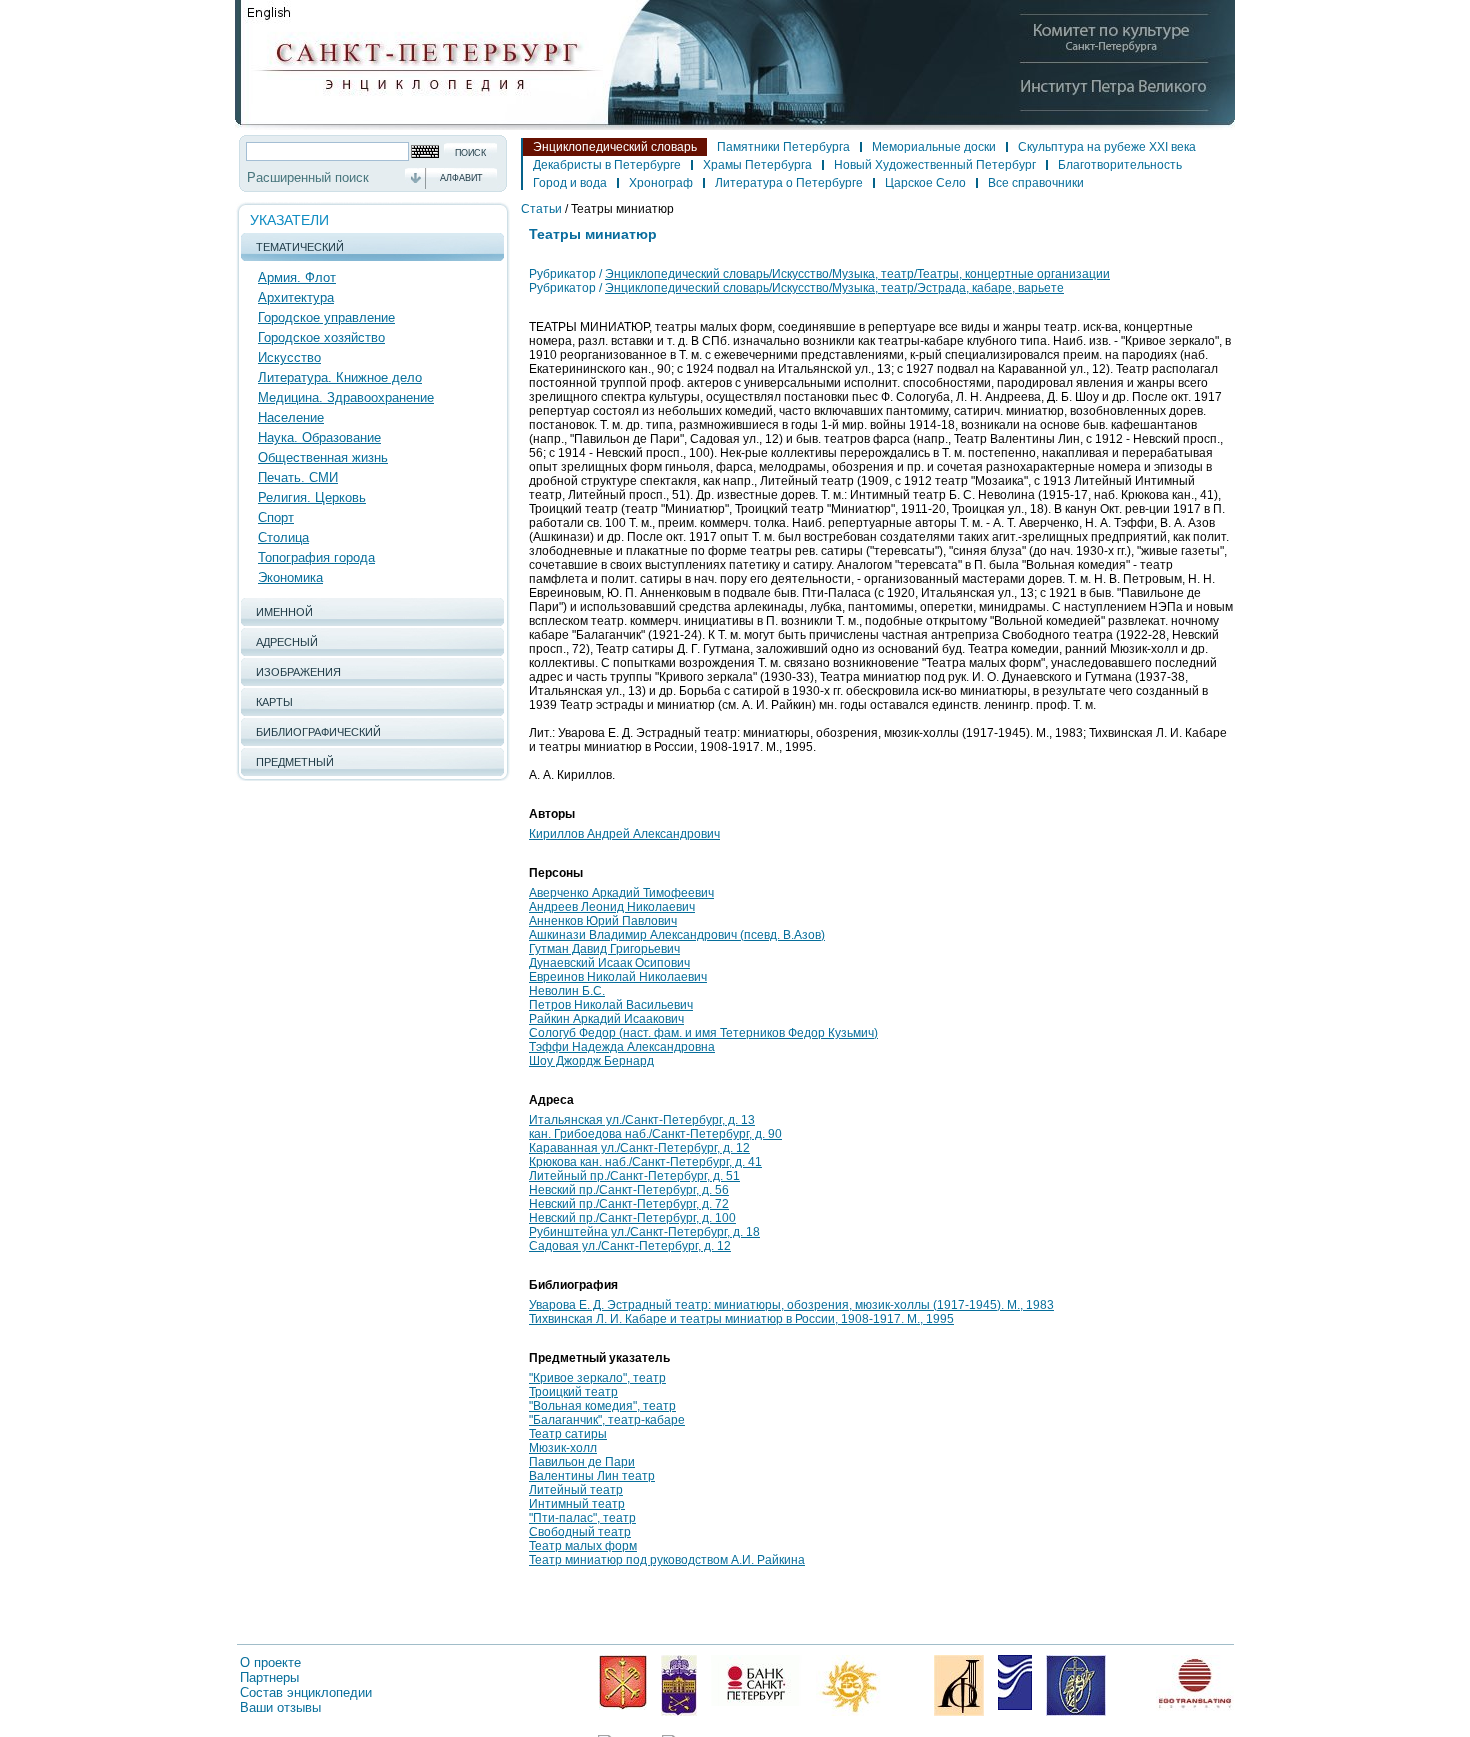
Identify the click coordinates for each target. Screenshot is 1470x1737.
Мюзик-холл (563, 1448)
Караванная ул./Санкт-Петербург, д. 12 (639, 1148)
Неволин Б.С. (567, 991)
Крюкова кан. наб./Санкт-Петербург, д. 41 (645, 1162)
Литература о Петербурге (789, 183)
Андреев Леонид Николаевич (612, 907)
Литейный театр (576, 1490)
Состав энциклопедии (306, 1692)
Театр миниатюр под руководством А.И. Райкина (667, 1560)
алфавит (461, 178)
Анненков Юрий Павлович (603, 921)
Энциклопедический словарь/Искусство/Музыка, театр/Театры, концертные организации (857, 274)
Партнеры (269, 1677)
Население (291, 417)
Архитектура (296, 297)
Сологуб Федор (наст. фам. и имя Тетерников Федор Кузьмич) (703, 1033)
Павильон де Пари (582, 1462)
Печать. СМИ (298, 477)
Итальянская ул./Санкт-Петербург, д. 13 (642, 1120)
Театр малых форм (583, 1546)
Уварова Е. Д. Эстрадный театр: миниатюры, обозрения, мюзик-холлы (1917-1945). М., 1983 (791, 1305)
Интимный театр (577, 1504)
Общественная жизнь (323, 457)
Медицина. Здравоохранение (346, 397)
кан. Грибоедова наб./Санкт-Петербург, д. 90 (655, 1134)
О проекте (270, 1662)
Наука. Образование (319, 437)
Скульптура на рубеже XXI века (1107, 147)
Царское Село (925, 183)
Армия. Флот (297, 277)
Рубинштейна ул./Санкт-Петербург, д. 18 (644, 1232)
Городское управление (326, 317)
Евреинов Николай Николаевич (618, 977)
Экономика (290, 577)
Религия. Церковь (312, 497)
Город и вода (570, 183)
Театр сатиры (568, 1434)
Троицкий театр (573, 1392)
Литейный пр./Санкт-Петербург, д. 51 (634, 1176)
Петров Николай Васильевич (611, 1005)
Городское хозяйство (321, 337)
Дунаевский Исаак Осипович (609, 963)
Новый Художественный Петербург (935, 165)
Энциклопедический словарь (615, 147)
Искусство (289, 357)
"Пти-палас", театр (582, 1518)
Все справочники (1036, 183)
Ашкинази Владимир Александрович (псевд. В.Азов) (677, 935)
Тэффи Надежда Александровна (622, 1047)
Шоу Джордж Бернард (591, 1061)
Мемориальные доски (934, 147)
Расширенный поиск (308, 177)
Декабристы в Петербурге (607, 165)
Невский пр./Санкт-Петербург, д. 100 (632, 1218)
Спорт (276, 517)
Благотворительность (1120, 165)
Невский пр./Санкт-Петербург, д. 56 (629, 1190)
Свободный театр (580, 1532)
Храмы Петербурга (757, 165)
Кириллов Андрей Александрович (624, 834)
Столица (283, 537)
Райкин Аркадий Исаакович (606, 1019)
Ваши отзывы (280, 1707)
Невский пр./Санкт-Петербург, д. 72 (629, 1204)
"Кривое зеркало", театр (597, 1378)
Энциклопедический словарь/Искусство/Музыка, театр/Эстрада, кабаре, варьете (834, 288)
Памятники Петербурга (783, 147)
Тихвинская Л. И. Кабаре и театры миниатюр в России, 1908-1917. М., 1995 (741, 1319)
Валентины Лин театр (592, 1476)
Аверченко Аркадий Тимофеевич (621, 893)
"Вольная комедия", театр (602, 1406)
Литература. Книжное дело (340, 377)
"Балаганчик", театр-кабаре (607, 1420)
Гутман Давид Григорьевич (604, 949)
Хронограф (661, 183)
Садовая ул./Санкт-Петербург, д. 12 (630, 1246)
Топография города (316, 557)
